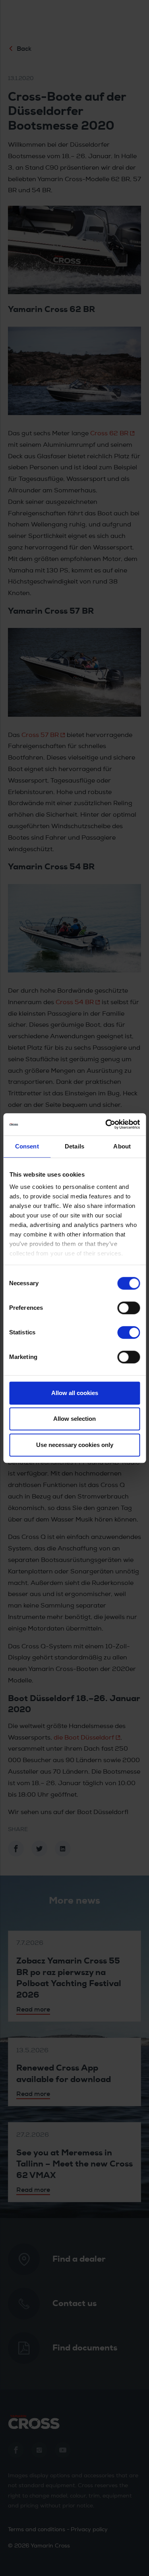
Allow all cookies (75, 1393)
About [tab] (122, 1146)
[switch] (129, 1308)
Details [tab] (74, 1146)
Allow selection (74, 1419)
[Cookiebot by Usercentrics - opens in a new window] (106, 1124)
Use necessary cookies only (75, 1445)
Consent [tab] (27, 1146)
